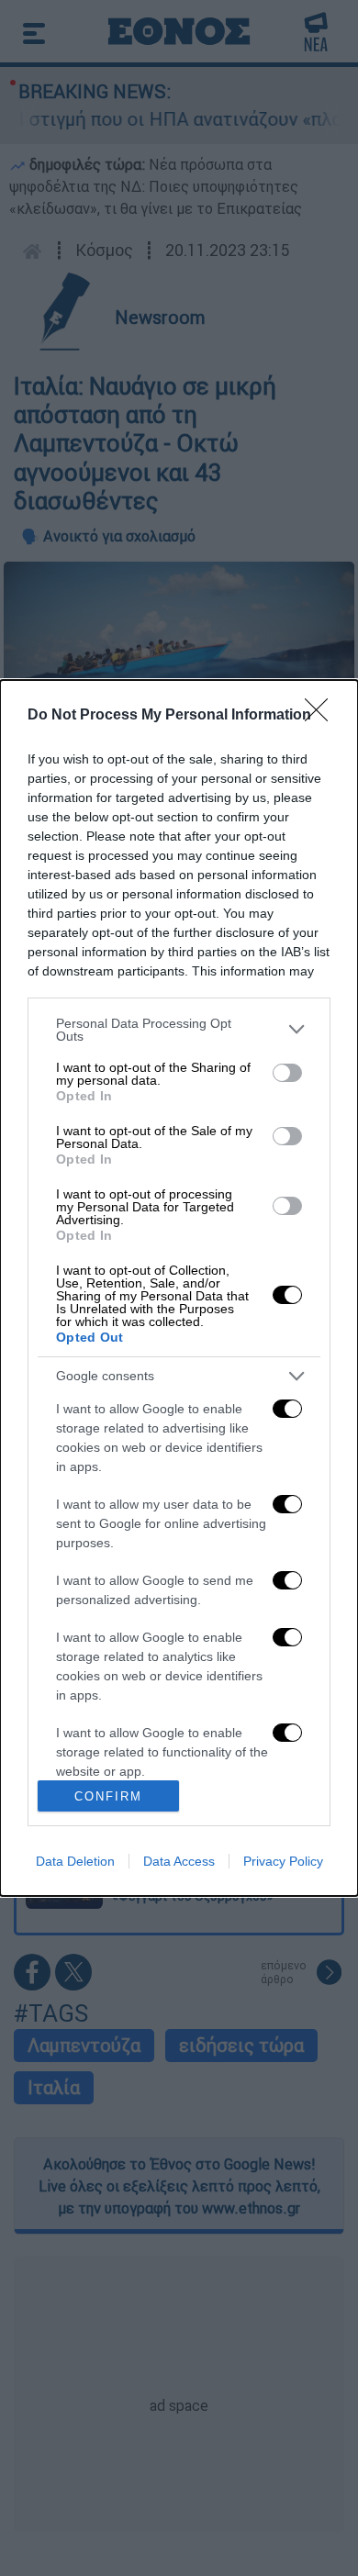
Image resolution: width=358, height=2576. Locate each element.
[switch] (287, 1073)
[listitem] (179, 1030)
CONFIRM (108, 1796)
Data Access (179, 1861)
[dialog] (179, 1288)
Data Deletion (75, 1861)
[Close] (322, 716)
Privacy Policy (283, 1861)
